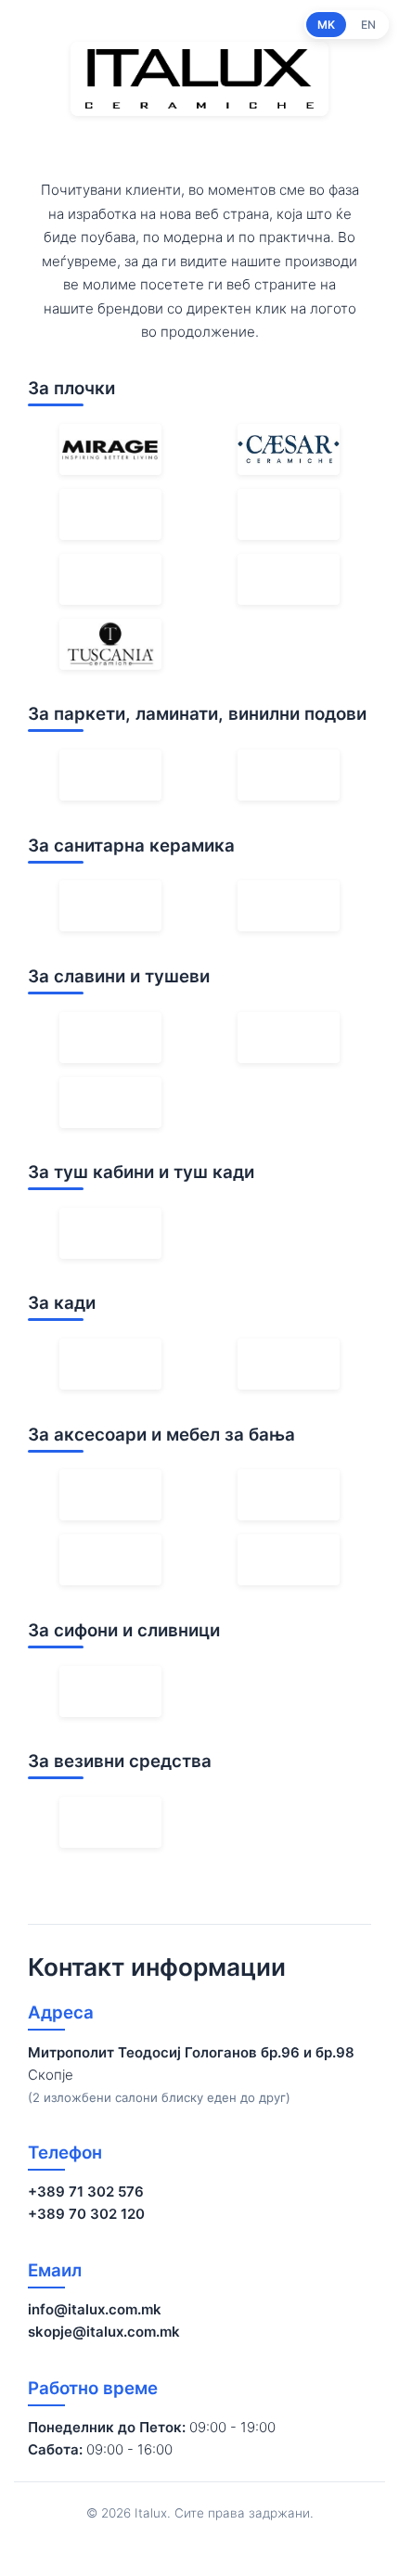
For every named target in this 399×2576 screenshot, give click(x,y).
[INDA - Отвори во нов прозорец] (110, 1495)
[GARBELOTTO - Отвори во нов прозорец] (110, 775)
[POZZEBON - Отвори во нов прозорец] (110, 1560)
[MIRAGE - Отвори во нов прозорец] (110, 449)
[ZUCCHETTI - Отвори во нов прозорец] (289, 1038)
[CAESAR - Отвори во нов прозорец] (289, 449)
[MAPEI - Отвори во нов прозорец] (110, 1822)
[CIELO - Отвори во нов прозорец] (289, 906)
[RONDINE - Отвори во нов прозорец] (110, 579)
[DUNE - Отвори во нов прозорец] (289, 579)
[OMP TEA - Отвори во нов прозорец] (110, 1692)
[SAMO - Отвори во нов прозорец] (110, 1233)
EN (368, 25)
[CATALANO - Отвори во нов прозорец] (110, 906)
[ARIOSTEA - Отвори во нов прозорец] (110, 514)
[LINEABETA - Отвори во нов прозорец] (289, 1560)
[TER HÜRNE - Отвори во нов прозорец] (289, 775)
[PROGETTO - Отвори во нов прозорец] (289, 1495)
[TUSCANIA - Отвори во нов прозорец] (110, 644)
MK (326, 25)
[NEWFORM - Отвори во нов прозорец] (110, 1038)
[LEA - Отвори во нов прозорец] (289, 514)
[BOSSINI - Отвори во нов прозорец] (110, 1102)
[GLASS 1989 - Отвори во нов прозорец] (110, 1364)
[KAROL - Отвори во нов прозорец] (289, 1364)
